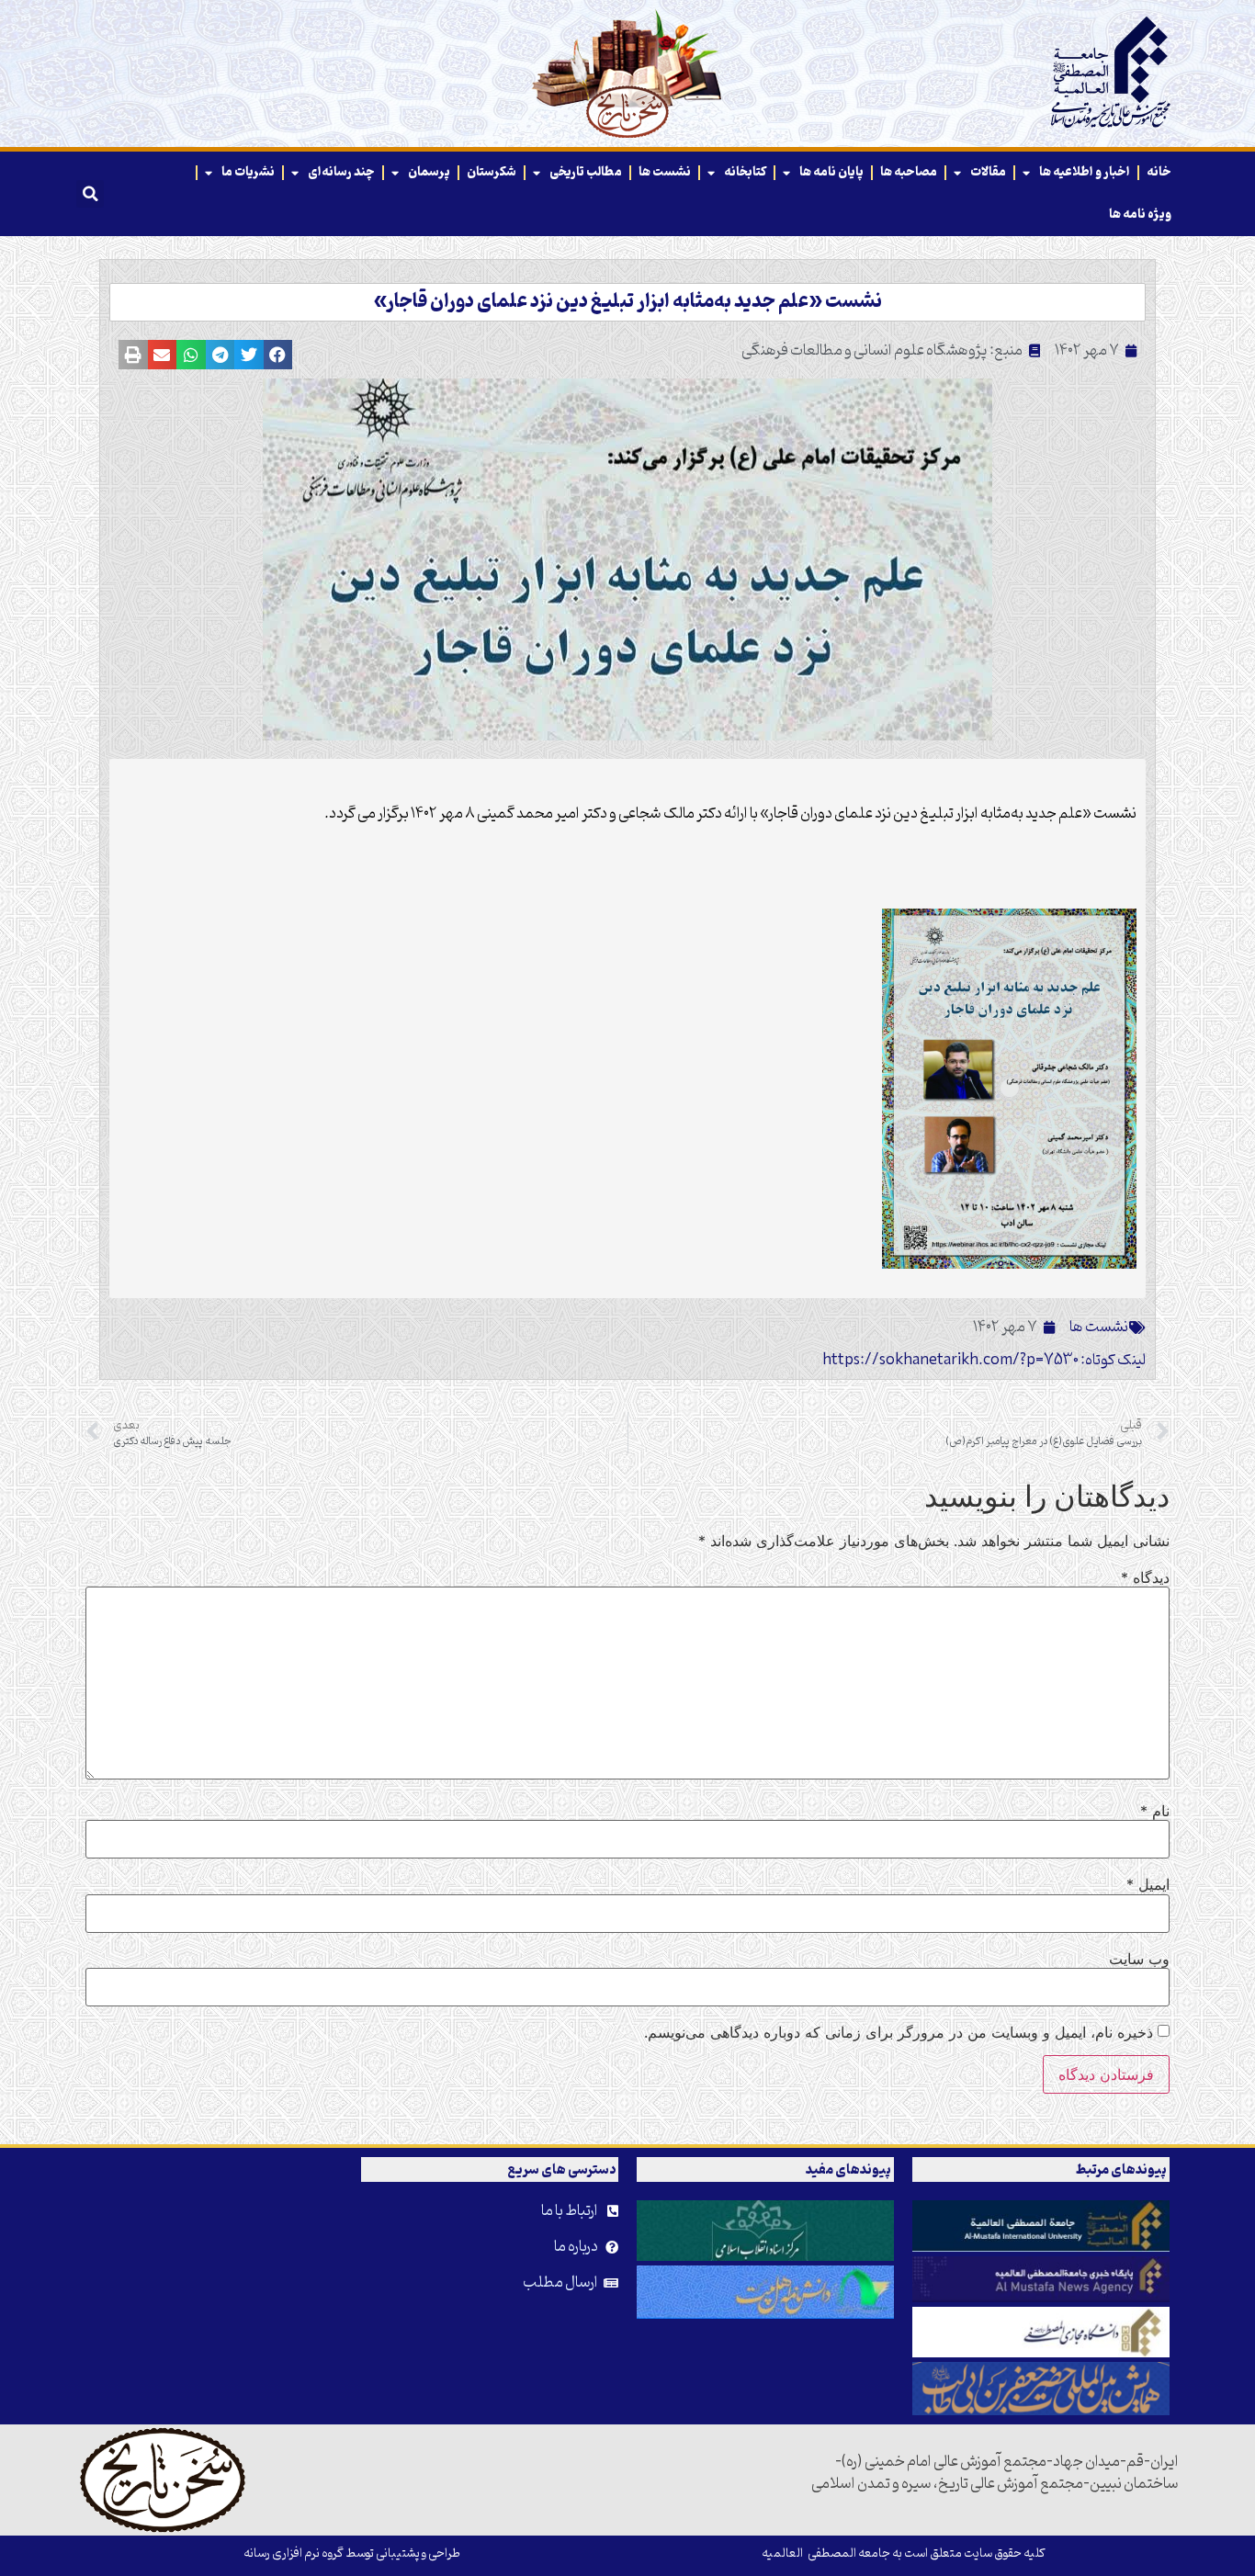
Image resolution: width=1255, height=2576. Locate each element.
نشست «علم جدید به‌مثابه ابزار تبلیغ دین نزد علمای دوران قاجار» (628, 302)
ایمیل (1148, 1884)
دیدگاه (1145, 1577)
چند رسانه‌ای (341, 172)
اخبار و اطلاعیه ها (1085, 172)
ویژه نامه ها (1140, 215)
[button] (90, 194)
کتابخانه (745, 172)
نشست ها (665, 172)
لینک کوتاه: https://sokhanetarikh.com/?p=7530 (984, 1361)
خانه (1159, 172)
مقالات (988, 172)
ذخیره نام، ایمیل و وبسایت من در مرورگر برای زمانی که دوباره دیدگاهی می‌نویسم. (899, 2032)
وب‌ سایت (1139, 1959)
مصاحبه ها (909, 172)
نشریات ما (248, 172)
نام (1155, 1811)
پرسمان (429, 172)
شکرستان (492, 172)
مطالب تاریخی (586, 172)
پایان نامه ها (831, 172)
